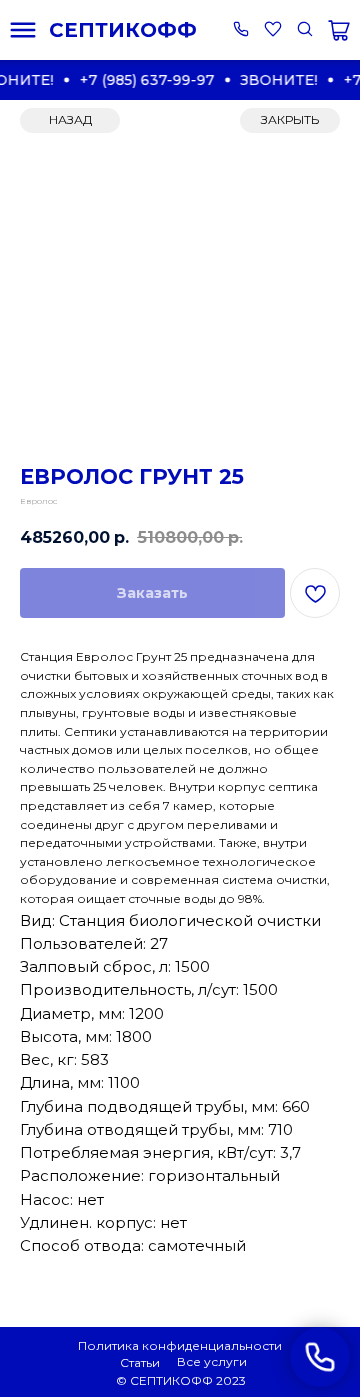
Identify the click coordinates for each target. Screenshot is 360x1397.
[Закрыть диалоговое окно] (328, 31)
